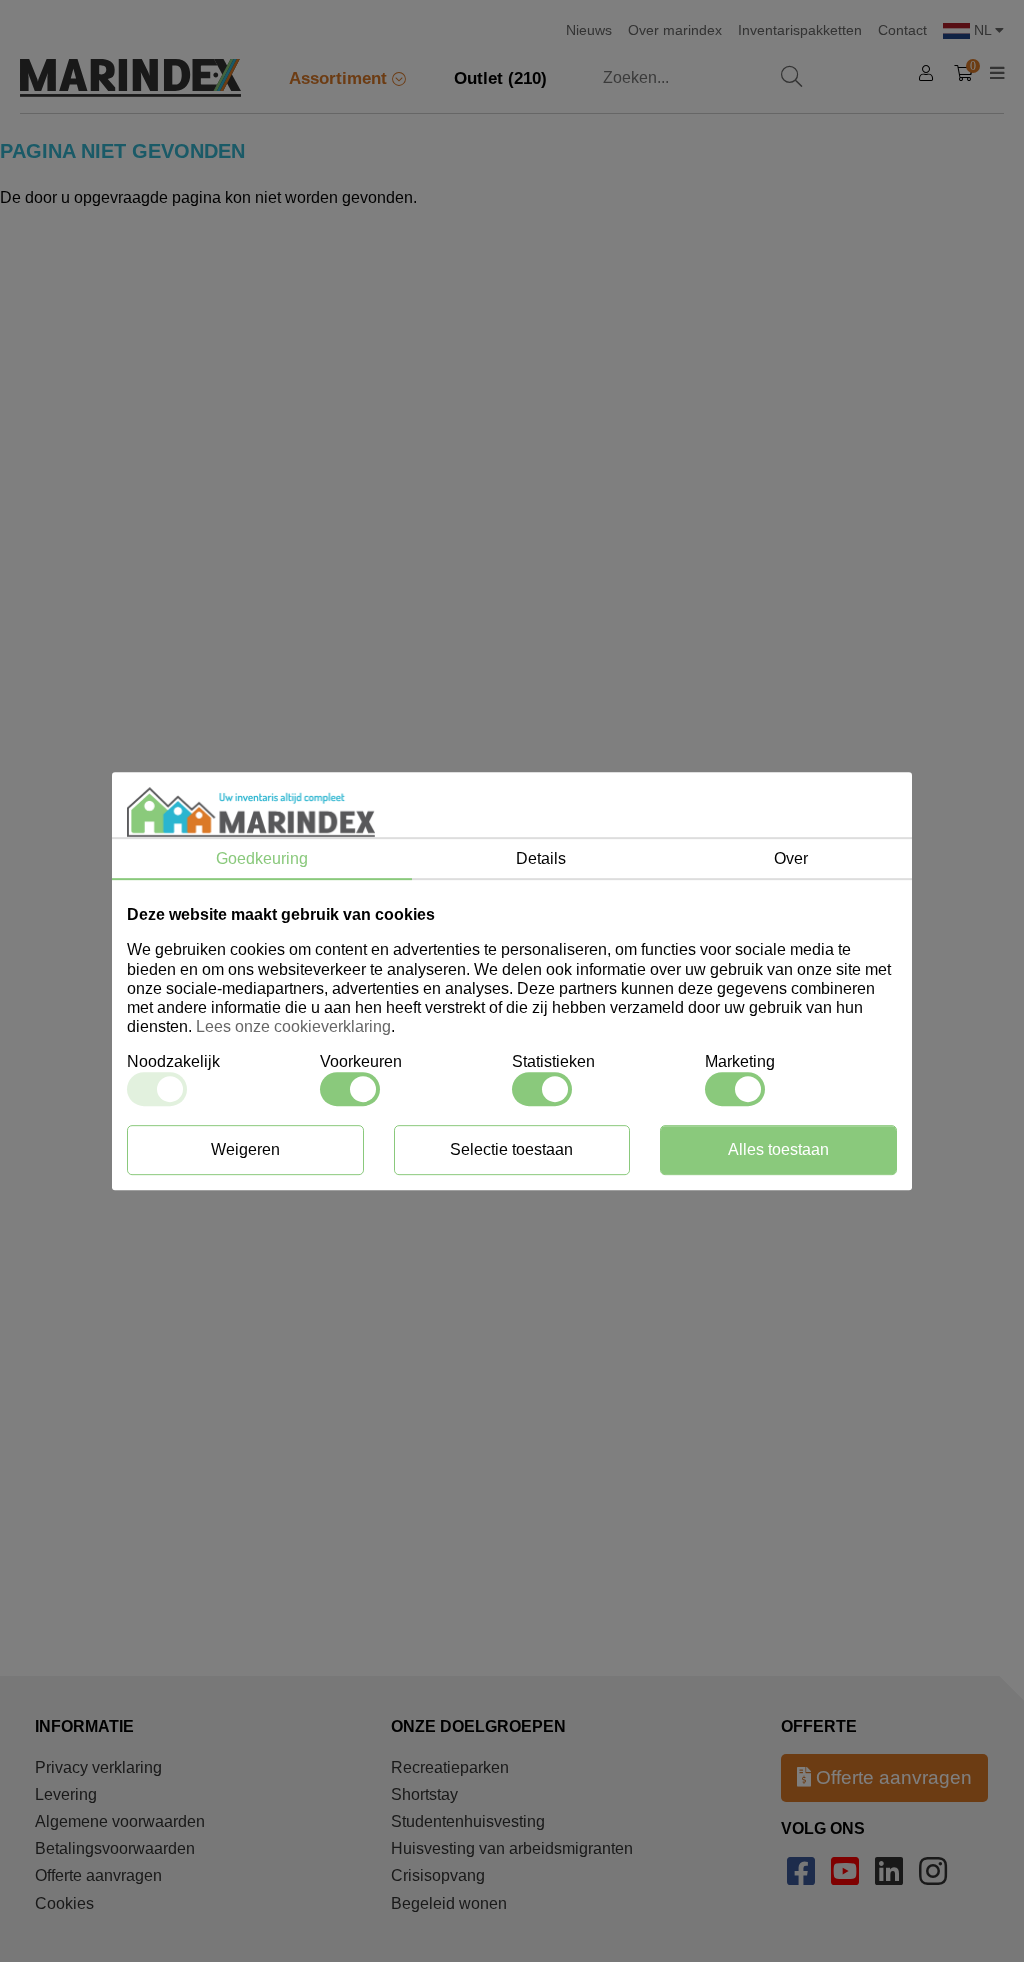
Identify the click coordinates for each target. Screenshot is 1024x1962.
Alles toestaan (778, 1149)
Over (791, 858)
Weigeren (245, 1149)
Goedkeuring (262, 858)
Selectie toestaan (511, 1149)
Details (541, 858)
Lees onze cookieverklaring (293, 1026)
